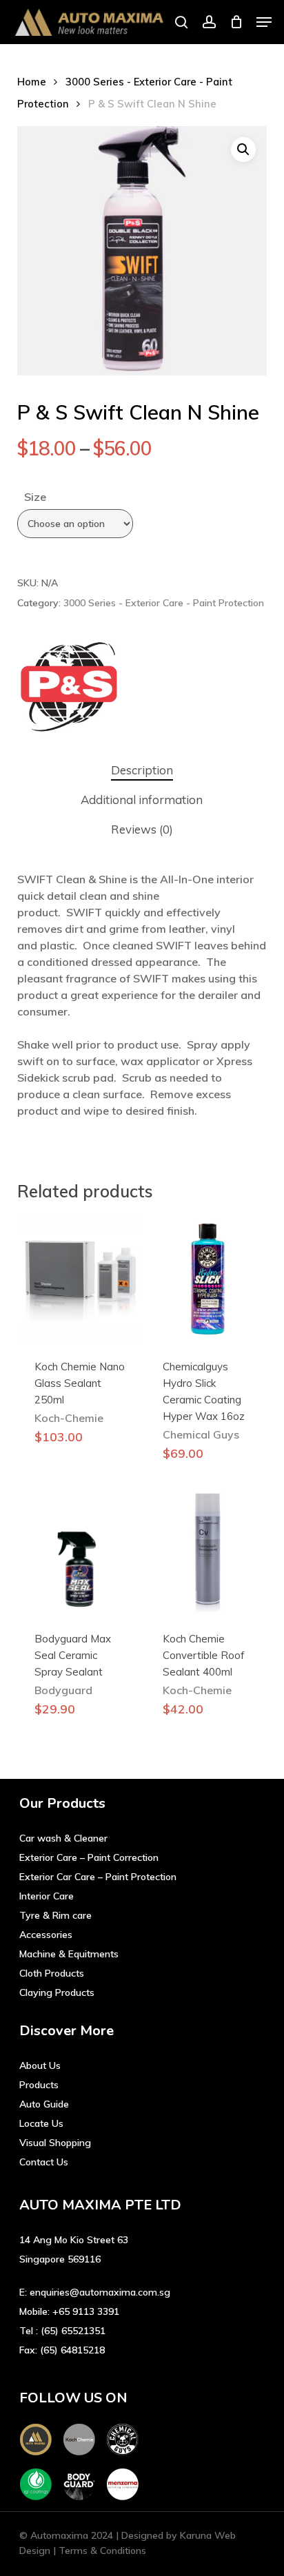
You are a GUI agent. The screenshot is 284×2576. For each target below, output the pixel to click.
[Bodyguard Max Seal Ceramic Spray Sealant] (80, 1551)
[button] (264, 22)
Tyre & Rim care (55, 1915)
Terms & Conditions (102, 2551)
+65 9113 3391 (86, 2311)
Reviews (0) (142, 829)
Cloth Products (52, 1973)
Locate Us (41, 2123)
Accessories (46, 1935)
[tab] (142, 771)
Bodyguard (63, 1690)
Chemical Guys (201, 1434)
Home (32, 82)
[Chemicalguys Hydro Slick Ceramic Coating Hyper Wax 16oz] (208, 1279)
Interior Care (47, 1896)
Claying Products (57, 1992)
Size (35, 497)
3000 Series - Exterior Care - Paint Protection (164, 603)
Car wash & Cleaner (63, 1838)
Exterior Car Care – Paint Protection (98, 1877)
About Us (40, 2065)
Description (142, 770)
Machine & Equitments (69, 1954)
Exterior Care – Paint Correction (89, 1857)
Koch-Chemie (69, 1418)
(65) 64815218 (72, 2350)
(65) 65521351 (73, 2331)
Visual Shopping (55, 2143)
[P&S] (69, 689)
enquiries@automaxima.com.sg (100, 2292)
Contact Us (44, 2162)
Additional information (142, 800)
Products (39, 2085)
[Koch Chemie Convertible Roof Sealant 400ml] (208, 1551)
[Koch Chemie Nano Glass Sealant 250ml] (80, 1279)
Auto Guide (44, 2104)
